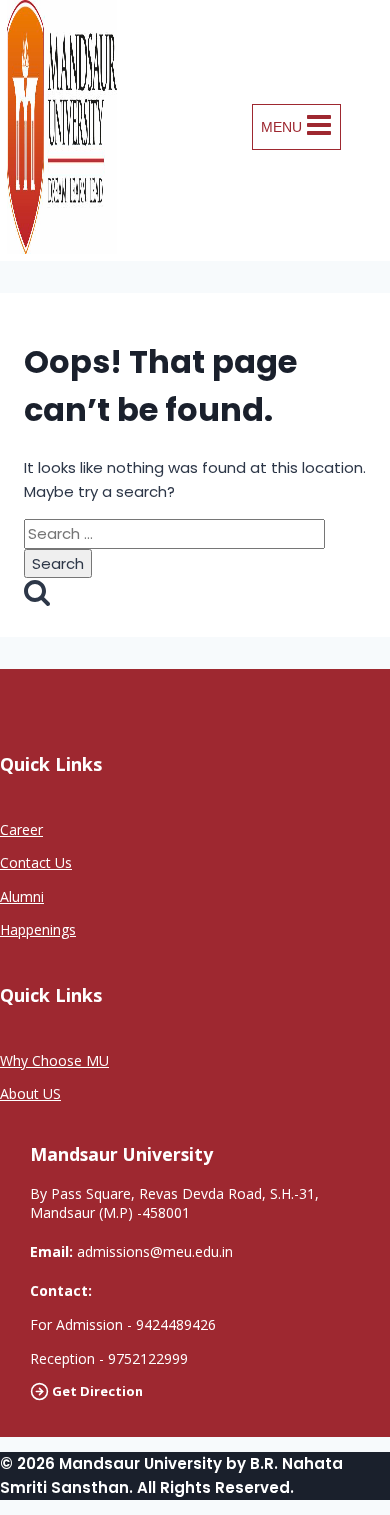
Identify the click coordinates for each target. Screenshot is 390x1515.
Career (21, 829)
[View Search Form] (370, 127)
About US (30, 1093)
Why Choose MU (54, 1060)
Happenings (38, 929)
